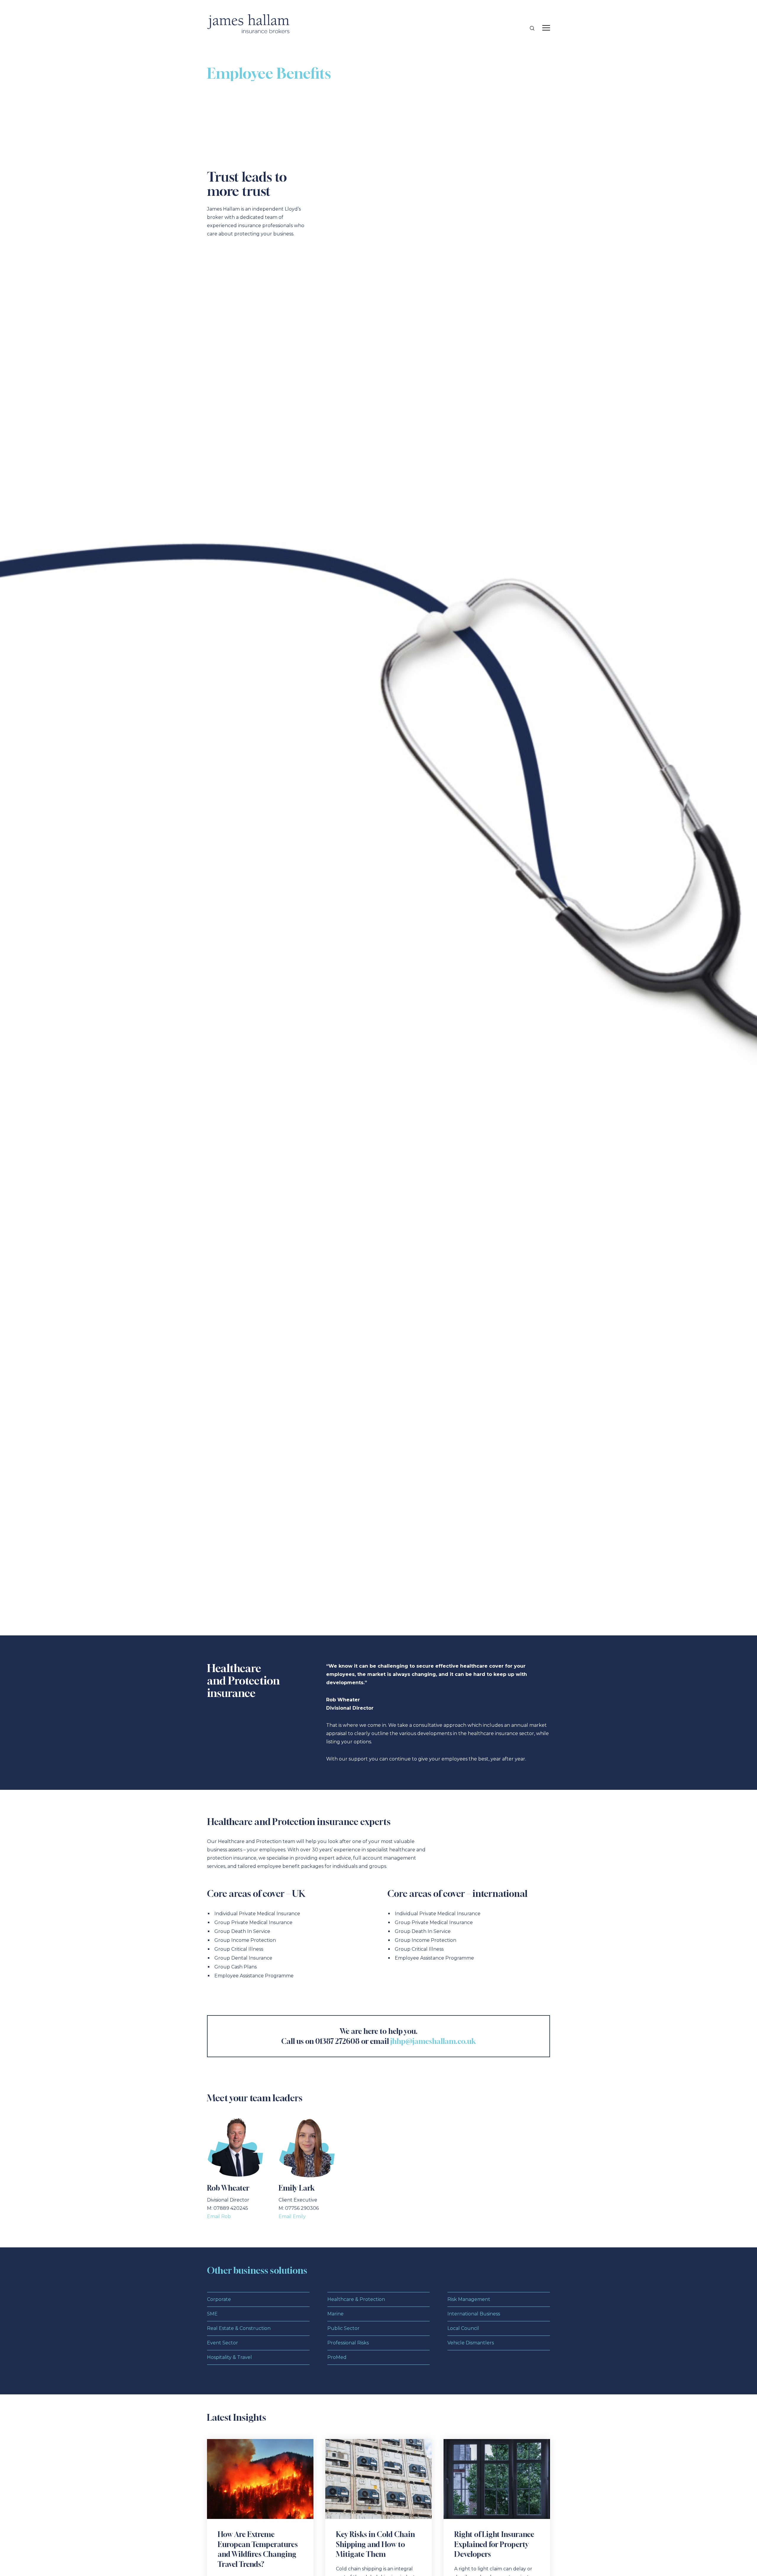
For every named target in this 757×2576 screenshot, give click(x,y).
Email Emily (292, 2216)
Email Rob (219, 2216)
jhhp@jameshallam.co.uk (433, 2041)
